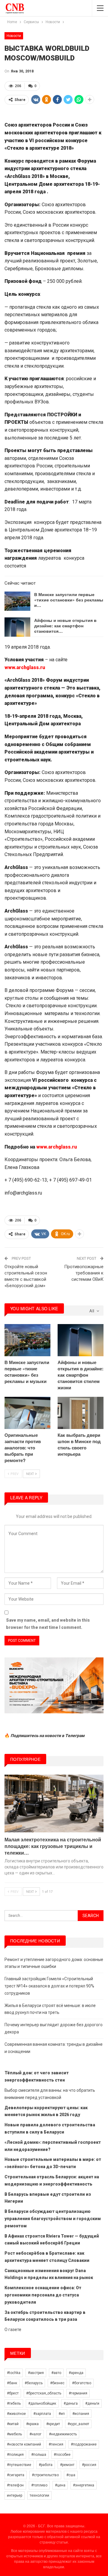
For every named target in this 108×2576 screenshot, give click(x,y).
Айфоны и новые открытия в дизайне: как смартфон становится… (65, 626)
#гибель (14, 2403)
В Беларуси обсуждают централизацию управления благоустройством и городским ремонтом (53, 2219)
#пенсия (56, 2444)
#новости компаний (24, 2444)
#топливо (39, 2485)
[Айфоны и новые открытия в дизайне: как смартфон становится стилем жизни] (17, 627)
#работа (46, 2465)
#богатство (82, 2383)
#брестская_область (44, 2393)
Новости (14, 36)
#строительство (45, 2475)
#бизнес (57, 2383)
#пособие (62, 2455)
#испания (81, 2414)
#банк (12, 2383)
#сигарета (16, 2475)
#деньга (71, 2403)
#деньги (92, 2403)
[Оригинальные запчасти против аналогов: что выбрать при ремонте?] (27, 1413)
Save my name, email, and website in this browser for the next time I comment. (48, 1624)
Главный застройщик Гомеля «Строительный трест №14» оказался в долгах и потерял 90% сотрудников (49, 1986)
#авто (56, 2373)
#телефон (15, 2485)
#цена (60, 2485)
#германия (78, 2393)
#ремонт (67, 2465)
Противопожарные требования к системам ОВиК (84, 1273)
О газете (13, 2330)
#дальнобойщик (42, 2403)
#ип (62, 2414)
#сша (71, 2475)
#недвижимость (63, 2434)
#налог (35, 2434)
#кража (32, 2424)
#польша (39, 2455)
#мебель (14, 2434)
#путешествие (19, 2465)
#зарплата (42, 2414)
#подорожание (84, 2444)
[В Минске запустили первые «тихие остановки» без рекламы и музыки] (17, 601)
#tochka (14, 2373)
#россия (89, 2465)
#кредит (53, 2424)
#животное (16, 2414)
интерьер (15, 2495)
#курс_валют (78, 2424)
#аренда (76, 2373)
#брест (13, 2393)
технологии (39, 2495)
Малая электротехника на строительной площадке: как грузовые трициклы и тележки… (53, 1846)
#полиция (15, 2455)
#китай (13, 2424)
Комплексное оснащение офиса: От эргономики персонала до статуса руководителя (43, 2295)
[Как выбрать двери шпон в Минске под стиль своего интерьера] (81, 1413)
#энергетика (84, 2485)
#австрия (36, 2373)
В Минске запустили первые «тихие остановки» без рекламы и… (69, 600)
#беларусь (34, 2383)
